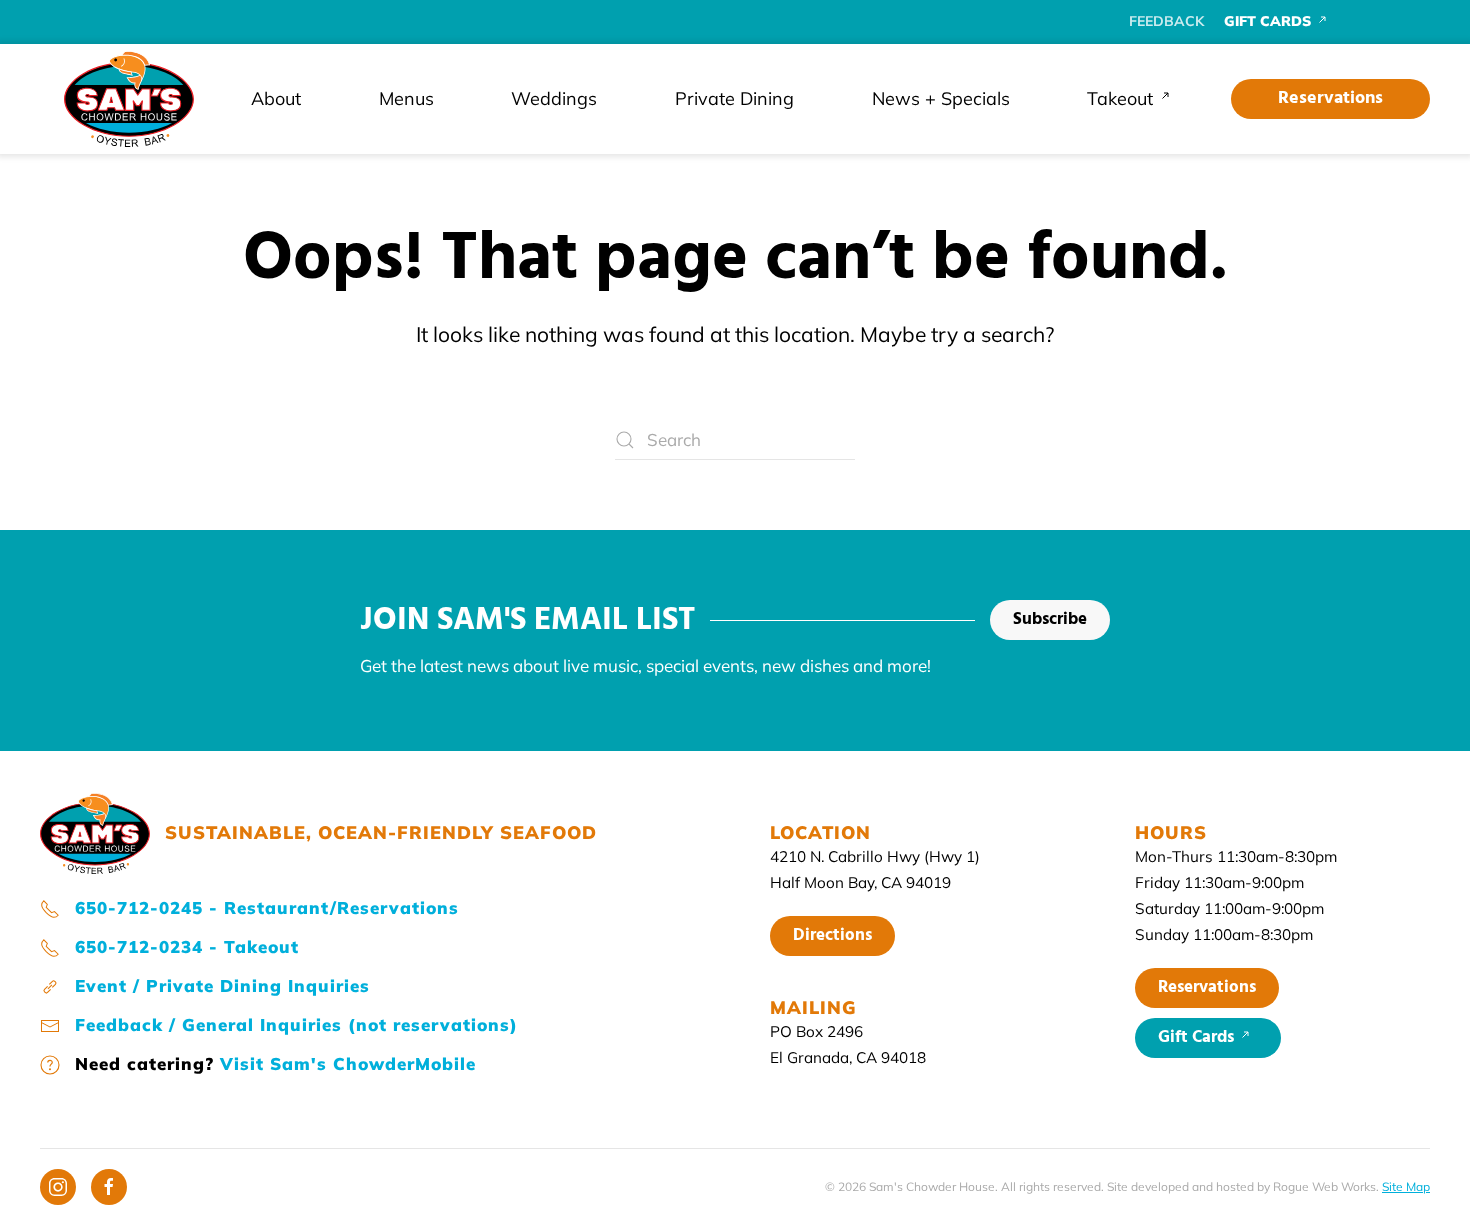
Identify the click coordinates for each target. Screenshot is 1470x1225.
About (276, 98)
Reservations (1330, 98)
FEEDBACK (1166, 21)
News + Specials (941, 98)
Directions (832, 935)
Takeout (1120, 98)
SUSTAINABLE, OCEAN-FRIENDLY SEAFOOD (381, 832)
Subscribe (1050, 619)
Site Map (1406, 1186)
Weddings (554, 98)
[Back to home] (129, 99)
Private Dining (734, 98)
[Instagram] (58, 1187)
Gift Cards (1198, 1037)
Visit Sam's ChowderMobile (348, 1063)
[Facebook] (109, 1187)
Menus (406, 98)
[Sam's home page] (95, 830)
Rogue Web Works (1324, 1186)
